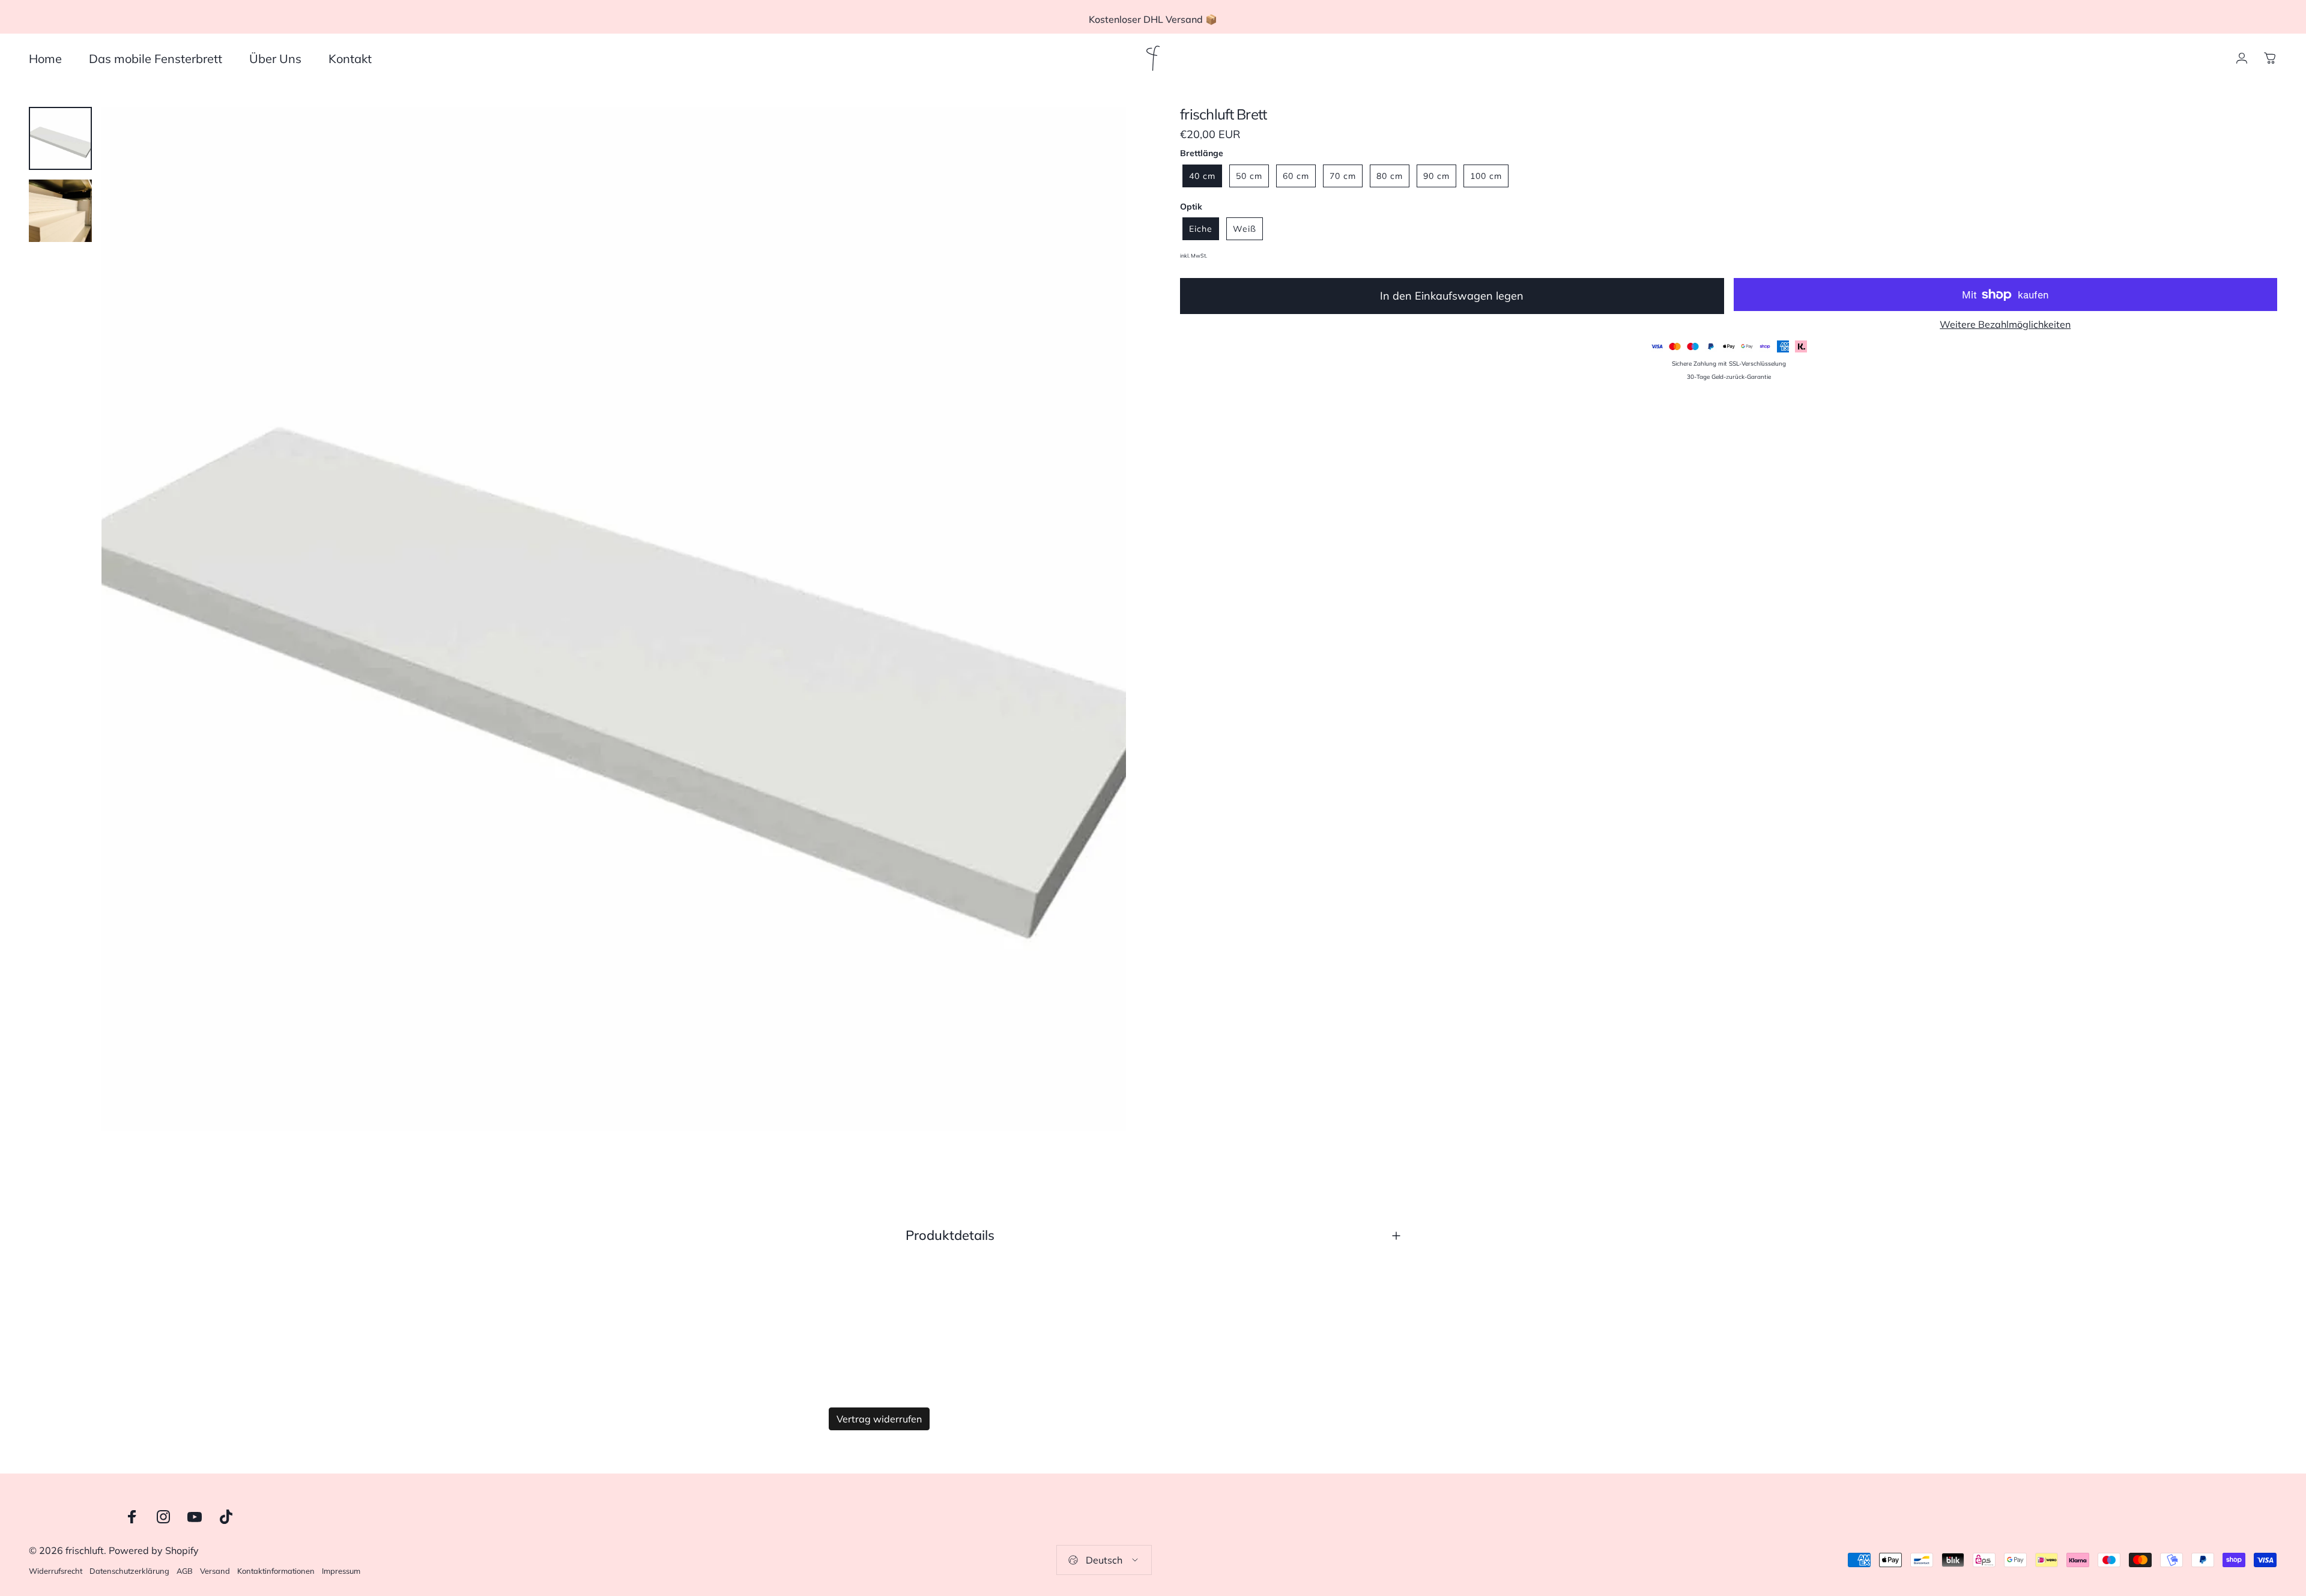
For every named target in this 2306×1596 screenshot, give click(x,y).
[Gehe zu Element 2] (60, 211)
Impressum (341, 1571)
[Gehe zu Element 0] (60, 138)
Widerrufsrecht (56, 1571)
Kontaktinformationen (276, 1571)
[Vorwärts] (1095, 648)
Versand (215, 1571)
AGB (185, 1571)
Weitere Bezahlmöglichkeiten (2005, 324)
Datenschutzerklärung (129, 1571)
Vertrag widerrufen (879, 1419)
